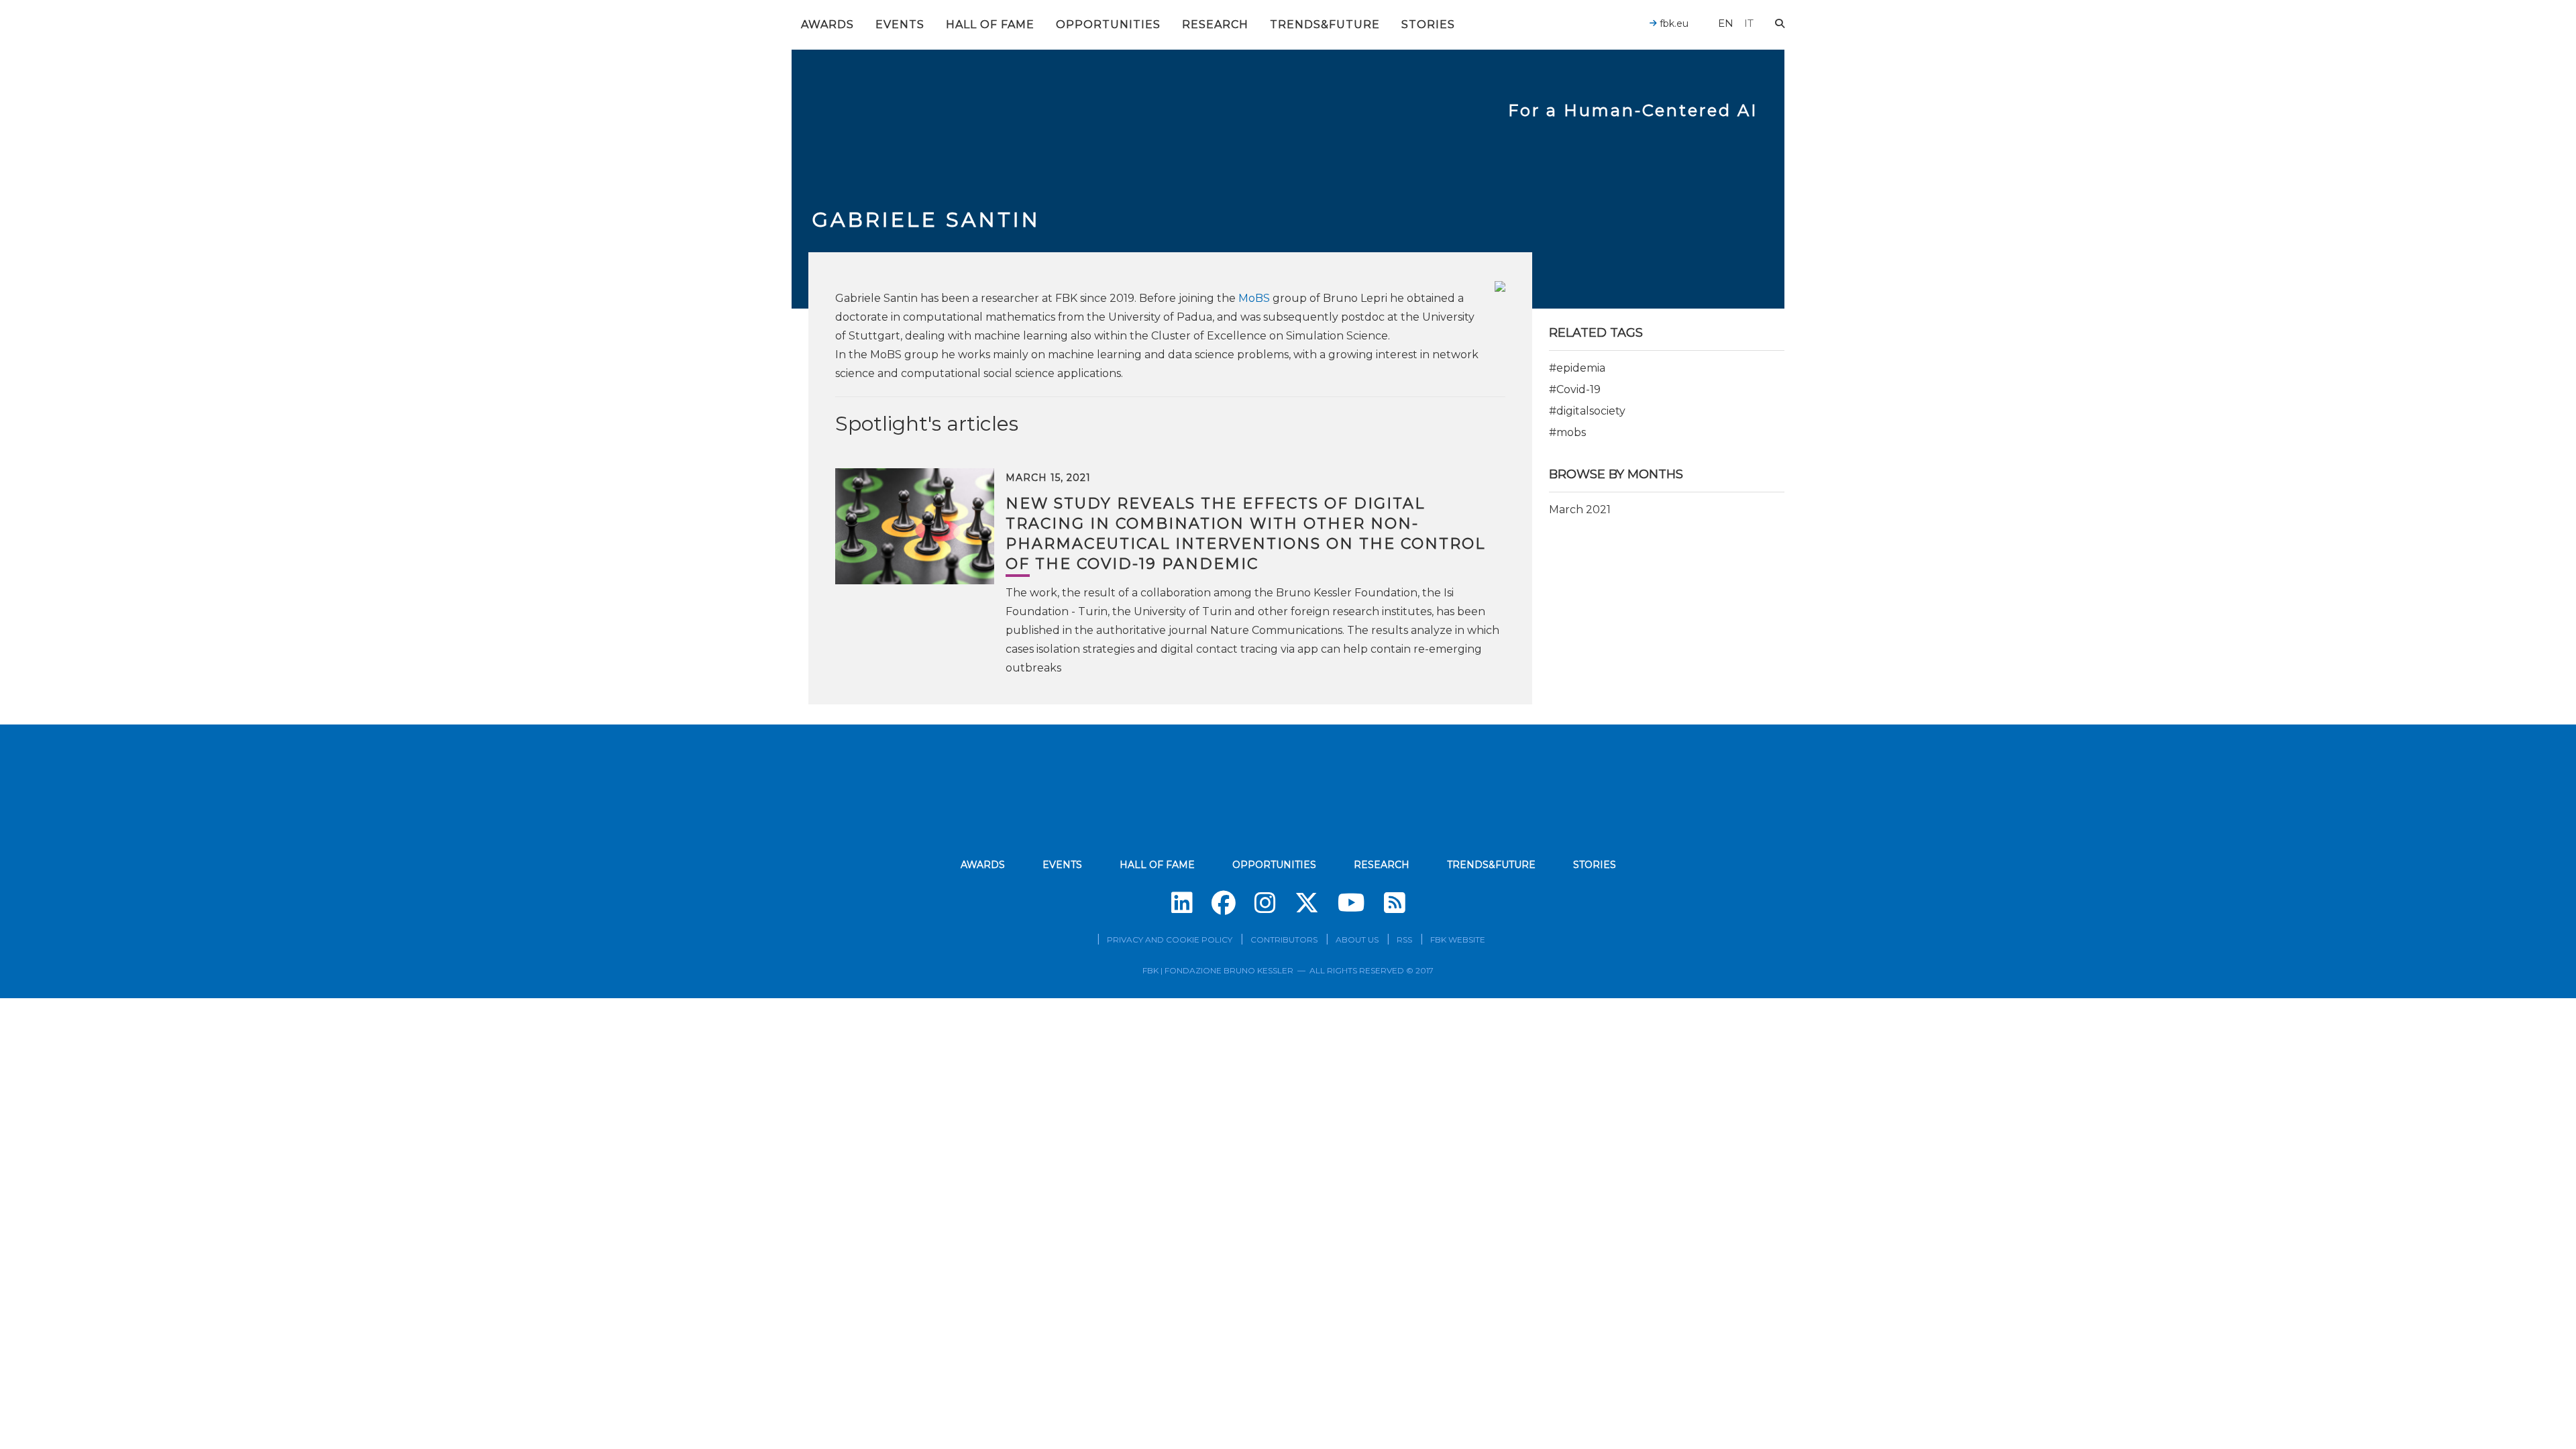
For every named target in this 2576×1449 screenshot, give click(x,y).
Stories (1428, 24)
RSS (1404, 940)
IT (1749, 23)
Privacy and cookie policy (1170, 940)
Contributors (1284, 940)
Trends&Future (1325, 24)
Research (1215, 24)
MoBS (1254, 298)
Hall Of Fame (990, 24)
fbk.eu (1673, 23)
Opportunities (1108, 24)
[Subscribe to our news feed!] (1395, 903)
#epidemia (1577, 368)
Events (900, 24)
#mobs (1567, 432)
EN (1726, 23)
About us (1357, 940)
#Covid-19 (1575, 389)
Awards (827, 24)
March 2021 (1580, 509)
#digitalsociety (1587, 411)
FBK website (1458, 940)
